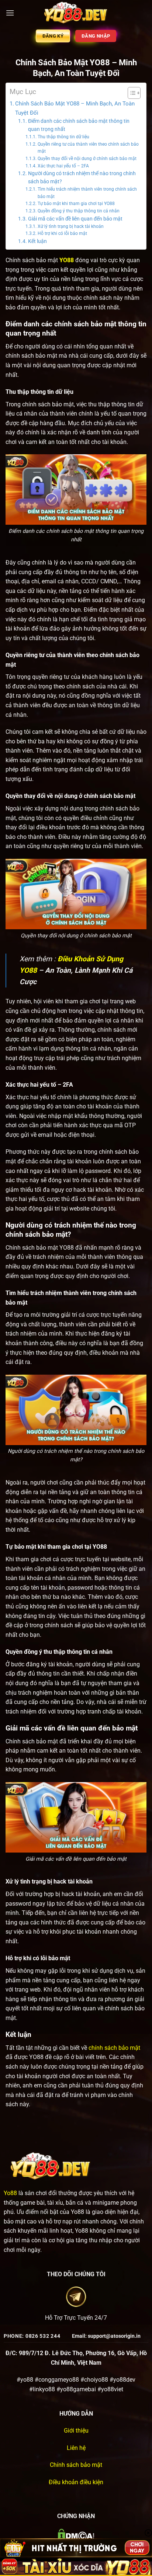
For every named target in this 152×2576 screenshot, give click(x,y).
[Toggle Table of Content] (130, 93)
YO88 (67, 260)
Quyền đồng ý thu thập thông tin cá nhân (78, 211)
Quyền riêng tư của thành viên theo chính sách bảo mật (88, 148)
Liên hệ (76, 2448)
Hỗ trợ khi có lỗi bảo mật (62, 233)
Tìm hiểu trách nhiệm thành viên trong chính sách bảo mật (87, 193)
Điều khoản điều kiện (76, 2482)
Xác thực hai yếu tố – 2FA (63, 166)
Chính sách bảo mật (76, 2465)
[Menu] (10, 13)
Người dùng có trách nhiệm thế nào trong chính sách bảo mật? (82, 177)
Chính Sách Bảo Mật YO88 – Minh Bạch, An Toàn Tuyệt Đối (75, 108)
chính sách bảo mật (114, 2048)
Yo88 (10, 2193)
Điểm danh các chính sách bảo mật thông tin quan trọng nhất (79, 125)
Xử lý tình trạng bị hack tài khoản (70, 226)
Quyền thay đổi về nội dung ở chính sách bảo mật (87, 159)
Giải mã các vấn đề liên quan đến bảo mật (75, 219)
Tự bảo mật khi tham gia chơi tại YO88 (76, 204)
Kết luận (37, 241)
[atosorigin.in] (76, 13)
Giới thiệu (76, 2431)
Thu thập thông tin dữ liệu (63, 137)
